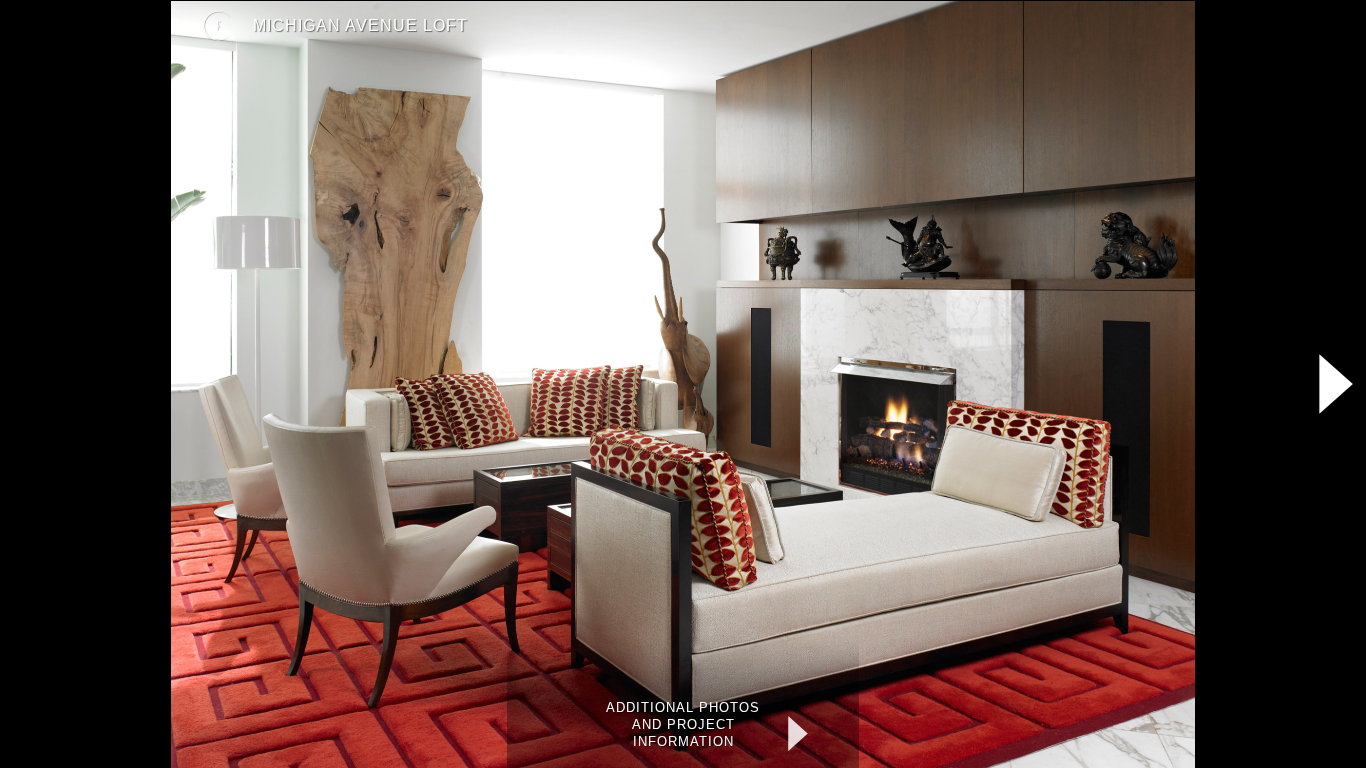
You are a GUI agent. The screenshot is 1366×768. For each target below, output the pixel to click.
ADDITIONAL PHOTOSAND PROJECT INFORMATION (683, 724)
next (823, 733)
